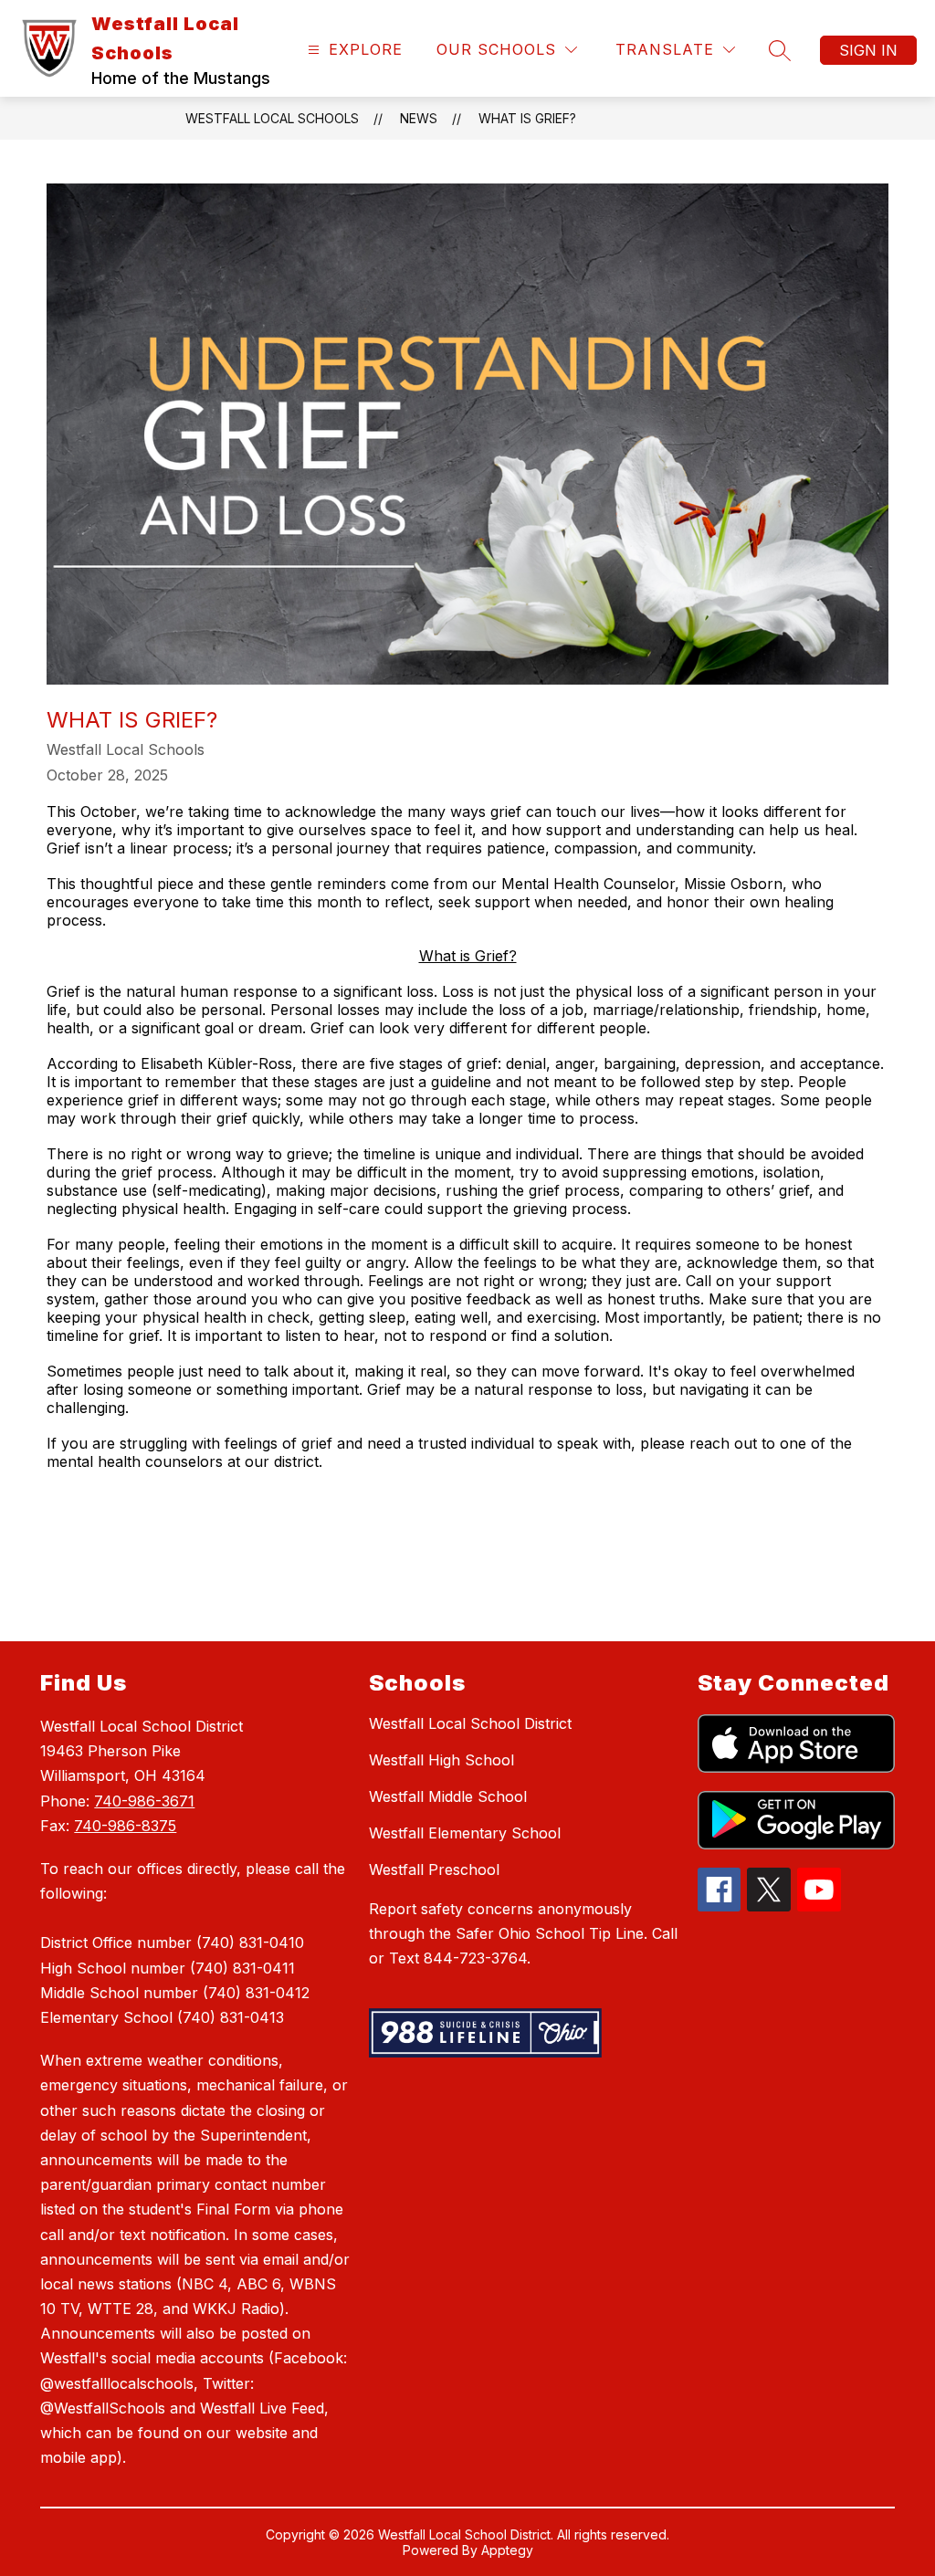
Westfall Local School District (470, 1723)
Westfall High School (441, 1760)
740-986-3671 (144, 1801)
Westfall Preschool (434, 1869)
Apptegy (507, 2550)
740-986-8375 (125, 1826)
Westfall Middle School (448, 1796)
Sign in (868, 50)
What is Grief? (527, 118)
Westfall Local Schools (272, 118)
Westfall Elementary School (465, 1833)
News (419, 118)
